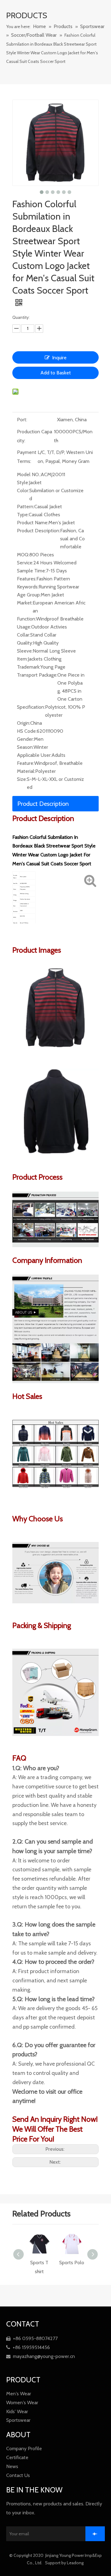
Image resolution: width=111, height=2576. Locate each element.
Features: (27, 579)
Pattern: (26, 507)
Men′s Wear (19, 2394)
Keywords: (28, 587)
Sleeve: (25, 651)
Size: (22, 779)
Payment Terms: (27, 457)
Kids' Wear (17, 2411)
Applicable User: (34, 755)
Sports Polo (46, 2263)
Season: (25, 747)
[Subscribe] (95, 2534)
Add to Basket (56, 373)
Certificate (17, 2457)
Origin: (24, 723)
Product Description (43, 804)
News (12, 2466)
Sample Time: (31, 571)
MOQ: (23, 555)
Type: (23, 515)
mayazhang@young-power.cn (41, 2356)
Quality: (25, 643)
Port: (22, 420)
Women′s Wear (22, 2403)
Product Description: (39, 531)
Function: (27, 619)
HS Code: (27, 731)
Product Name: (33, 523)
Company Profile (24, 2448)
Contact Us (18, 2475)
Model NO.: (29, 474)
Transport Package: (37, 675)
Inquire (59, 358)
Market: (25, 603)
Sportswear (18, 2420)
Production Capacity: (35, 436)
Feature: (26, 763)
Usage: (24, 627)
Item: (22, 659)
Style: (23, 482)
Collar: (24, 635)
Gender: (25, 739)
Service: (25, 563)
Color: (23, 490)
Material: (26, 771)
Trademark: (29, 667)
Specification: (31, 707)
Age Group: (29, 595)
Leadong (76, 2563)
